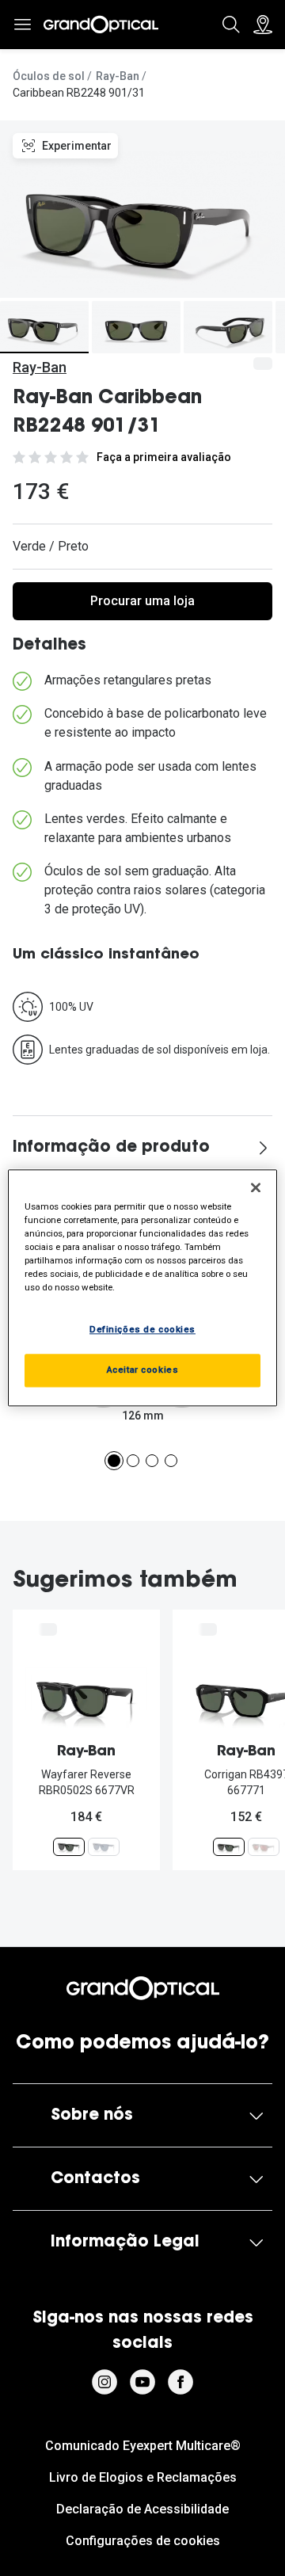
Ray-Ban (118, 76)
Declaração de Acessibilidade (142, 2509)
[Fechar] (256, 1187)
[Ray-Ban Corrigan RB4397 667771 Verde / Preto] (229, 1847)
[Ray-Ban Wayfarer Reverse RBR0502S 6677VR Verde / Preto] (69, 1847)
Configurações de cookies (143, 2541)
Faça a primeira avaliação (164, 457)
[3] (152, 1461)
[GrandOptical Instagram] (104, 2382)
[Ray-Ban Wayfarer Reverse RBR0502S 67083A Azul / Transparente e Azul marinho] (104, 1847)
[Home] (101, 25)
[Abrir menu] (22, 25)
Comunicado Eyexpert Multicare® (143, 2446)
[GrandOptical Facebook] (180, 2382)
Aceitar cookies (143, 1370)
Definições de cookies (142, 1330)
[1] (114, 1461)
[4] (171, 1461)
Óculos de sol (49, 76)
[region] (142, 1288)
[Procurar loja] (263, 25)
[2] (133, 1461)
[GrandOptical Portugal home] (142, 1988)
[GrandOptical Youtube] (142, 2382)
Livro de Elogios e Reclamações (143, 2477)
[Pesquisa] (231, 25)
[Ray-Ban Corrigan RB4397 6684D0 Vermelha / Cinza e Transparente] (264, 1847)
